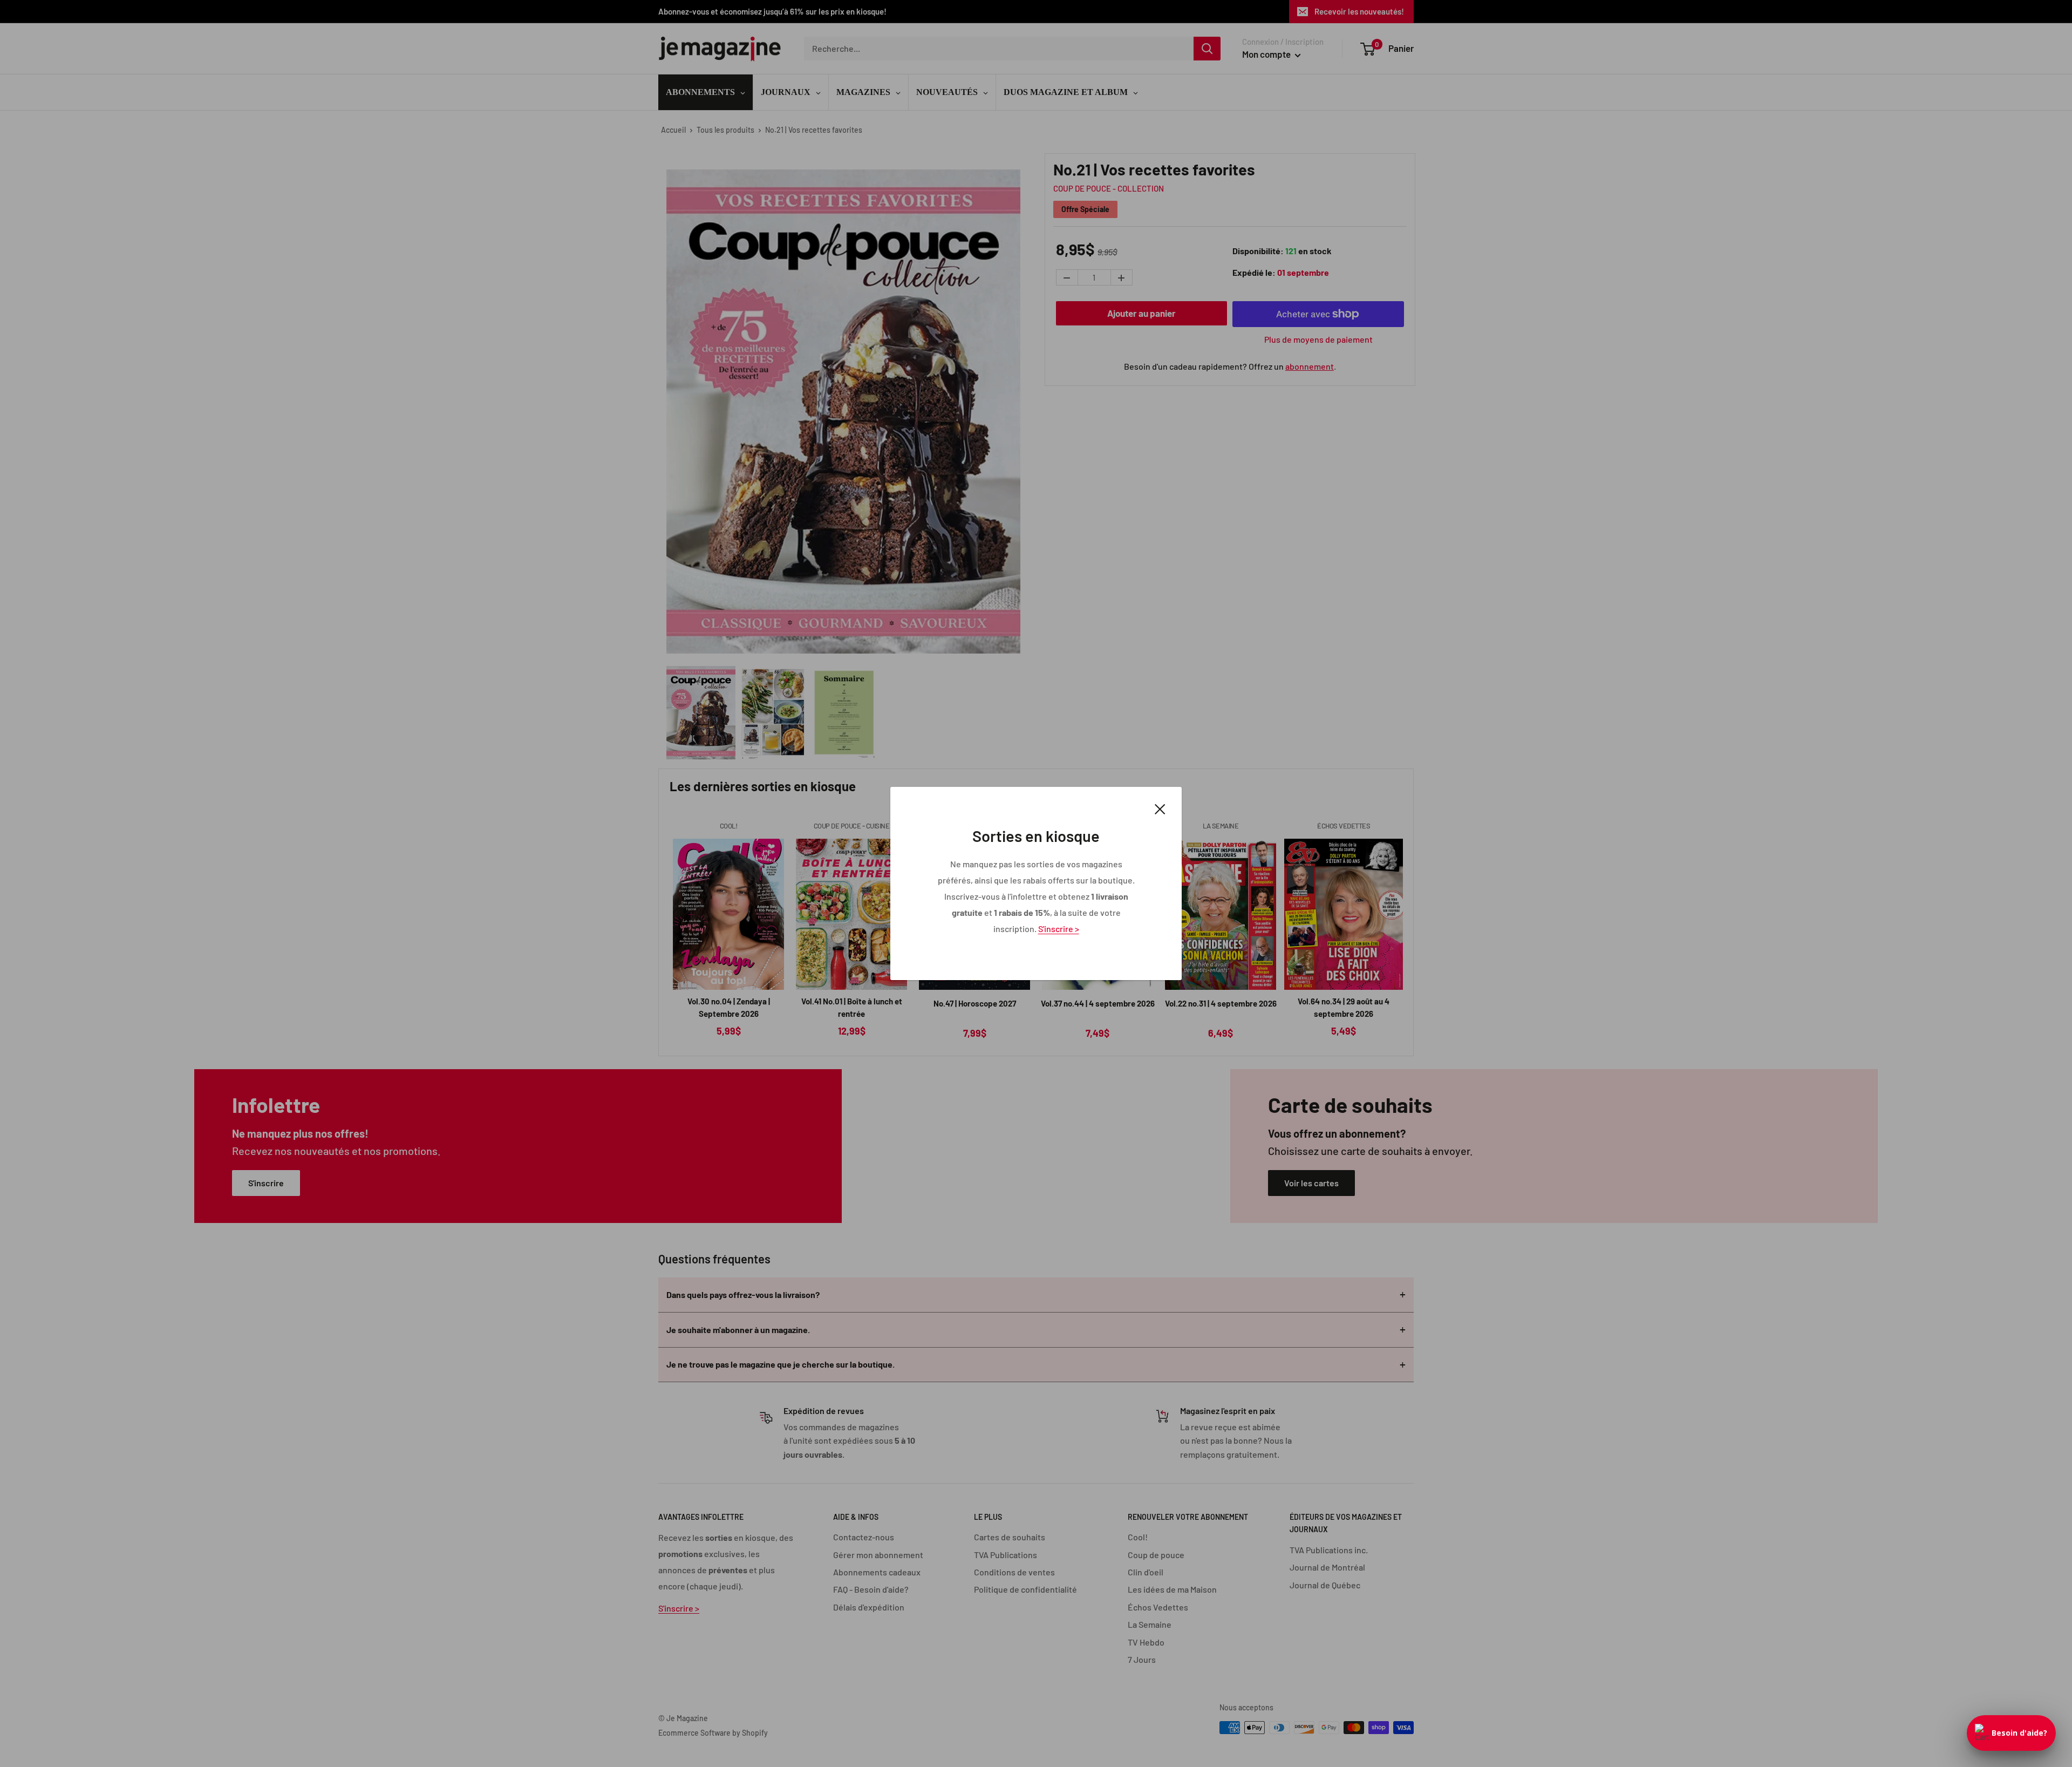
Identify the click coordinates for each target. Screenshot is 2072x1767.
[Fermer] (1160, 808)
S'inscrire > (1059, 929)
